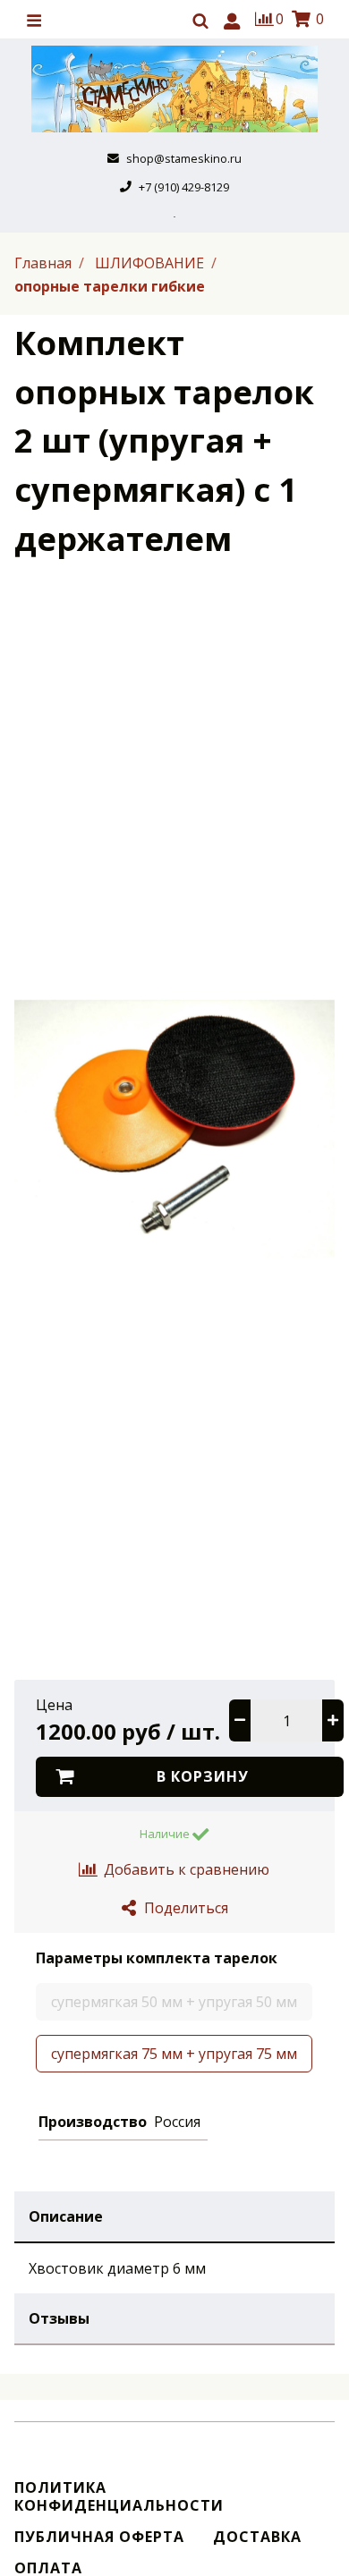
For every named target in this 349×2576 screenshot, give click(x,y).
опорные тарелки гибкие (110, 286)
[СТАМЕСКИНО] (174, 89)
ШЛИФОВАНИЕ (151, 263)
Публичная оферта (99, 2537)
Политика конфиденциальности (119, 2496)
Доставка (257, 2537)
